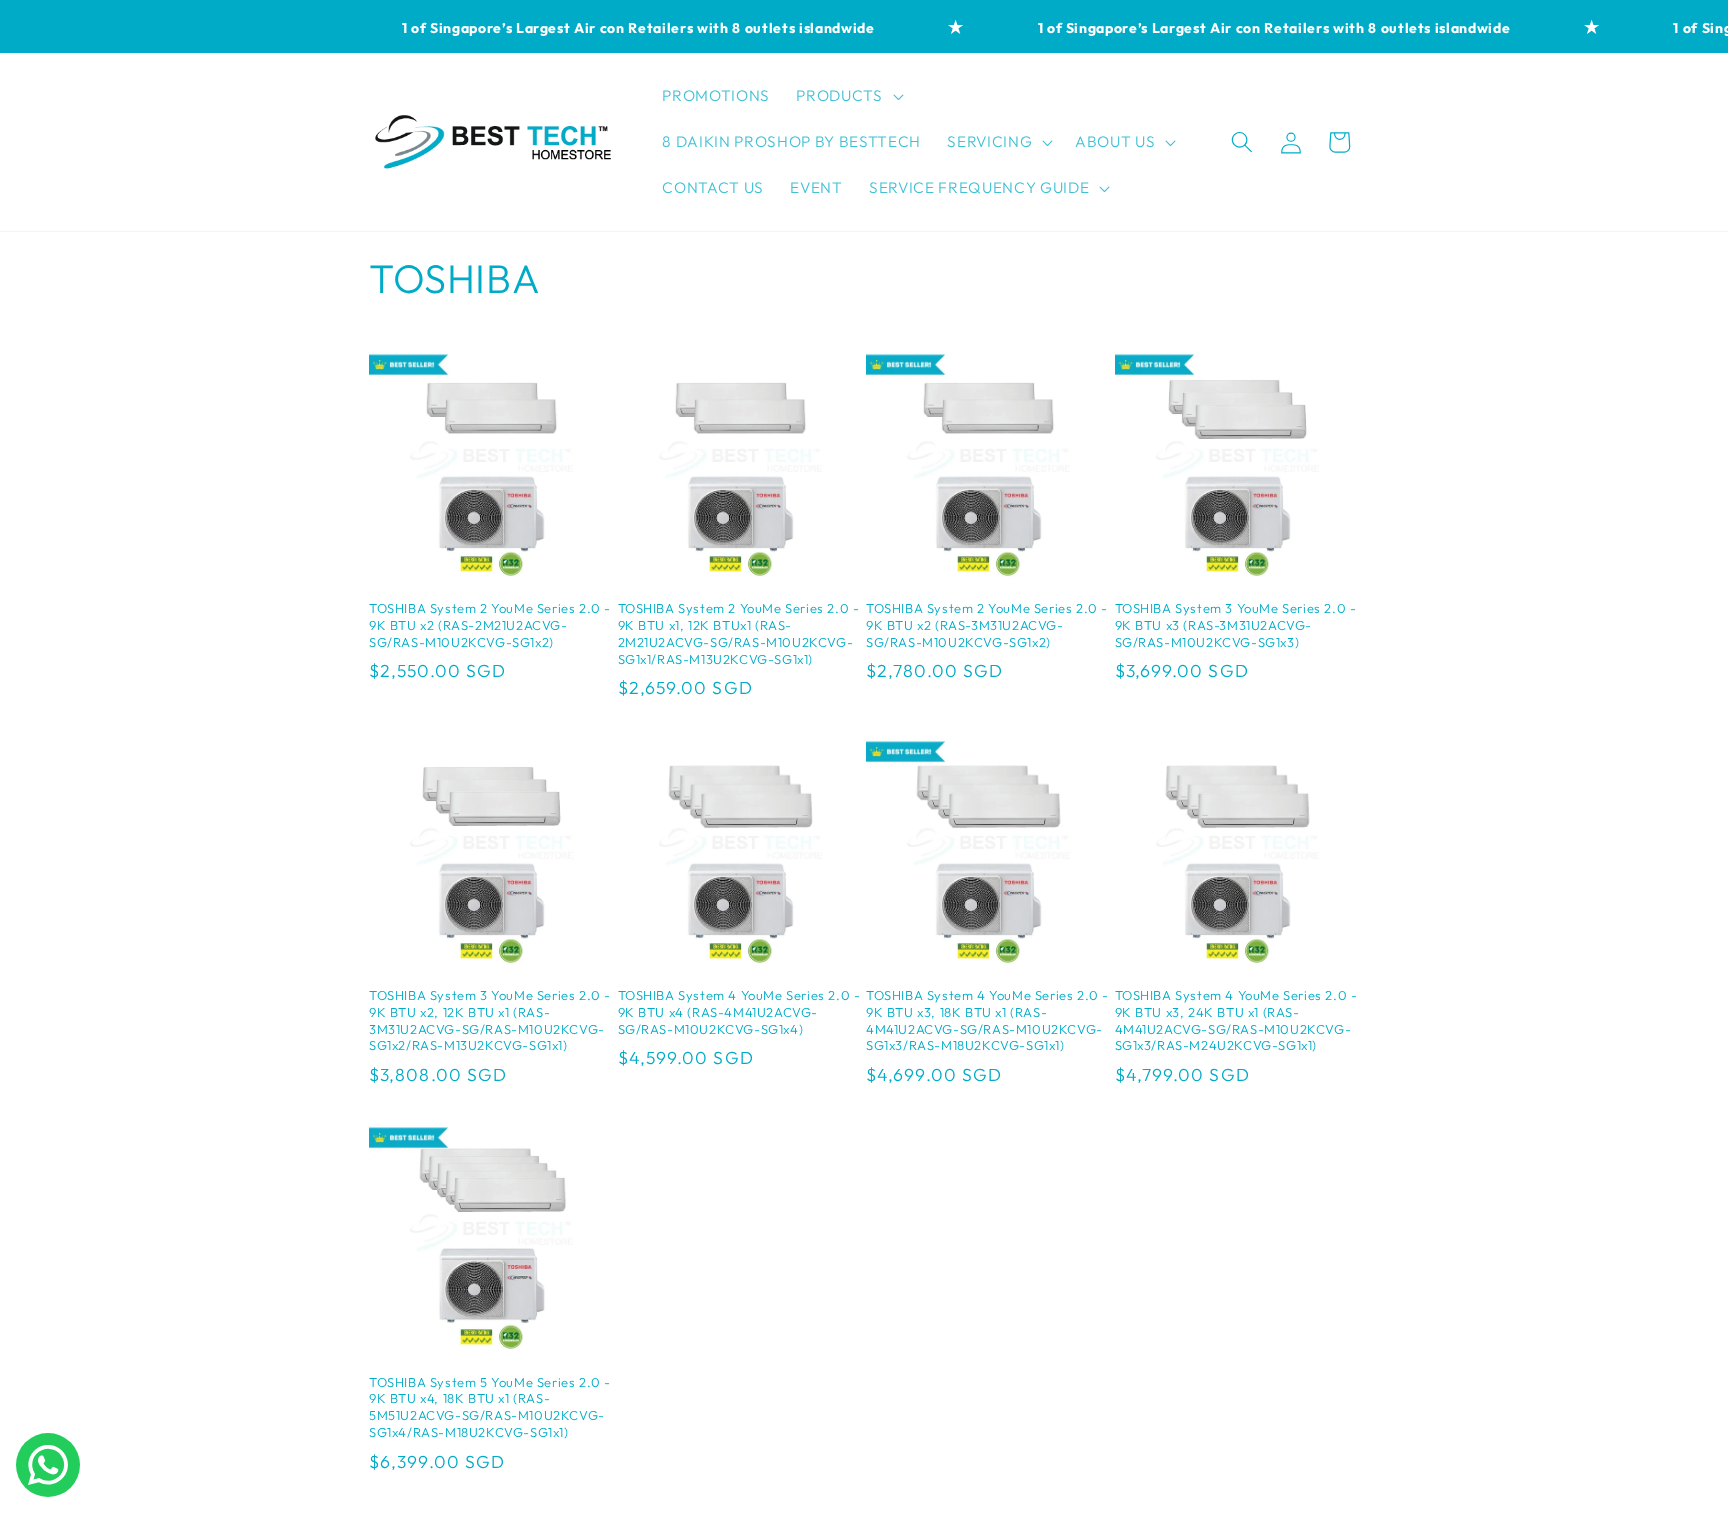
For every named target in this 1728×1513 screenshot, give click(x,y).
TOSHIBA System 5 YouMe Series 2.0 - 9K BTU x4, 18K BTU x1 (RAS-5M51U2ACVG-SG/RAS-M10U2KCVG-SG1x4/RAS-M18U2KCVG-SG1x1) (490, 1407)
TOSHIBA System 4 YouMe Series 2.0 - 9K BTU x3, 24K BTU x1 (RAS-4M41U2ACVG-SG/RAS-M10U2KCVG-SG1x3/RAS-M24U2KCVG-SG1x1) (1236, 1020)
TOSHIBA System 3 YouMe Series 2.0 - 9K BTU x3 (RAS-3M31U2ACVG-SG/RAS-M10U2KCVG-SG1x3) (1236, 625)
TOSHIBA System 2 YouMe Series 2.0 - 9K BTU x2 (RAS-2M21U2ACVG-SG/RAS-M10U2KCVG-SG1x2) (490, 625)
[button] (847, 96)
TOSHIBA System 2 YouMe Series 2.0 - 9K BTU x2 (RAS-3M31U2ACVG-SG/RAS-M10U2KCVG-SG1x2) (987, 625)
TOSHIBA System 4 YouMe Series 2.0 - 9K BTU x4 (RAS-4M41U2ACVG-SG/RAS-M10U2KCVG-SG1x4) (739, 1012)
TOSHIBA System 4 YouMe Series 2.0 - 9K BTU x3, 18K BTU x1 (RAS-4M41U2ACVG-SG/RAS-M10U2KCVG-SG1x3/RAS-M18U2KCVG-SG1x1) (987, 1020)
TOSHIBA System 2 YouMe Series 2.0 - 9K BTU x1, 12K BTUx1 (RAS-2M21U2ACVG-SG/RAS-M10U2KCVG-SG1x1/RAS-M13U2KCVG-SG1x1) (739, 633)
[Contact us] (48, 1465)
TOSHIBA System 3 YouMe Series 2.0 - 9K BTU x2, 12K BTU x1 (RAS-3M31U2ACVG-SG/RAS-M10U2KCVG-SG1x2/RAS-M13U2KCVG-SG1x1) (490, 1020)
